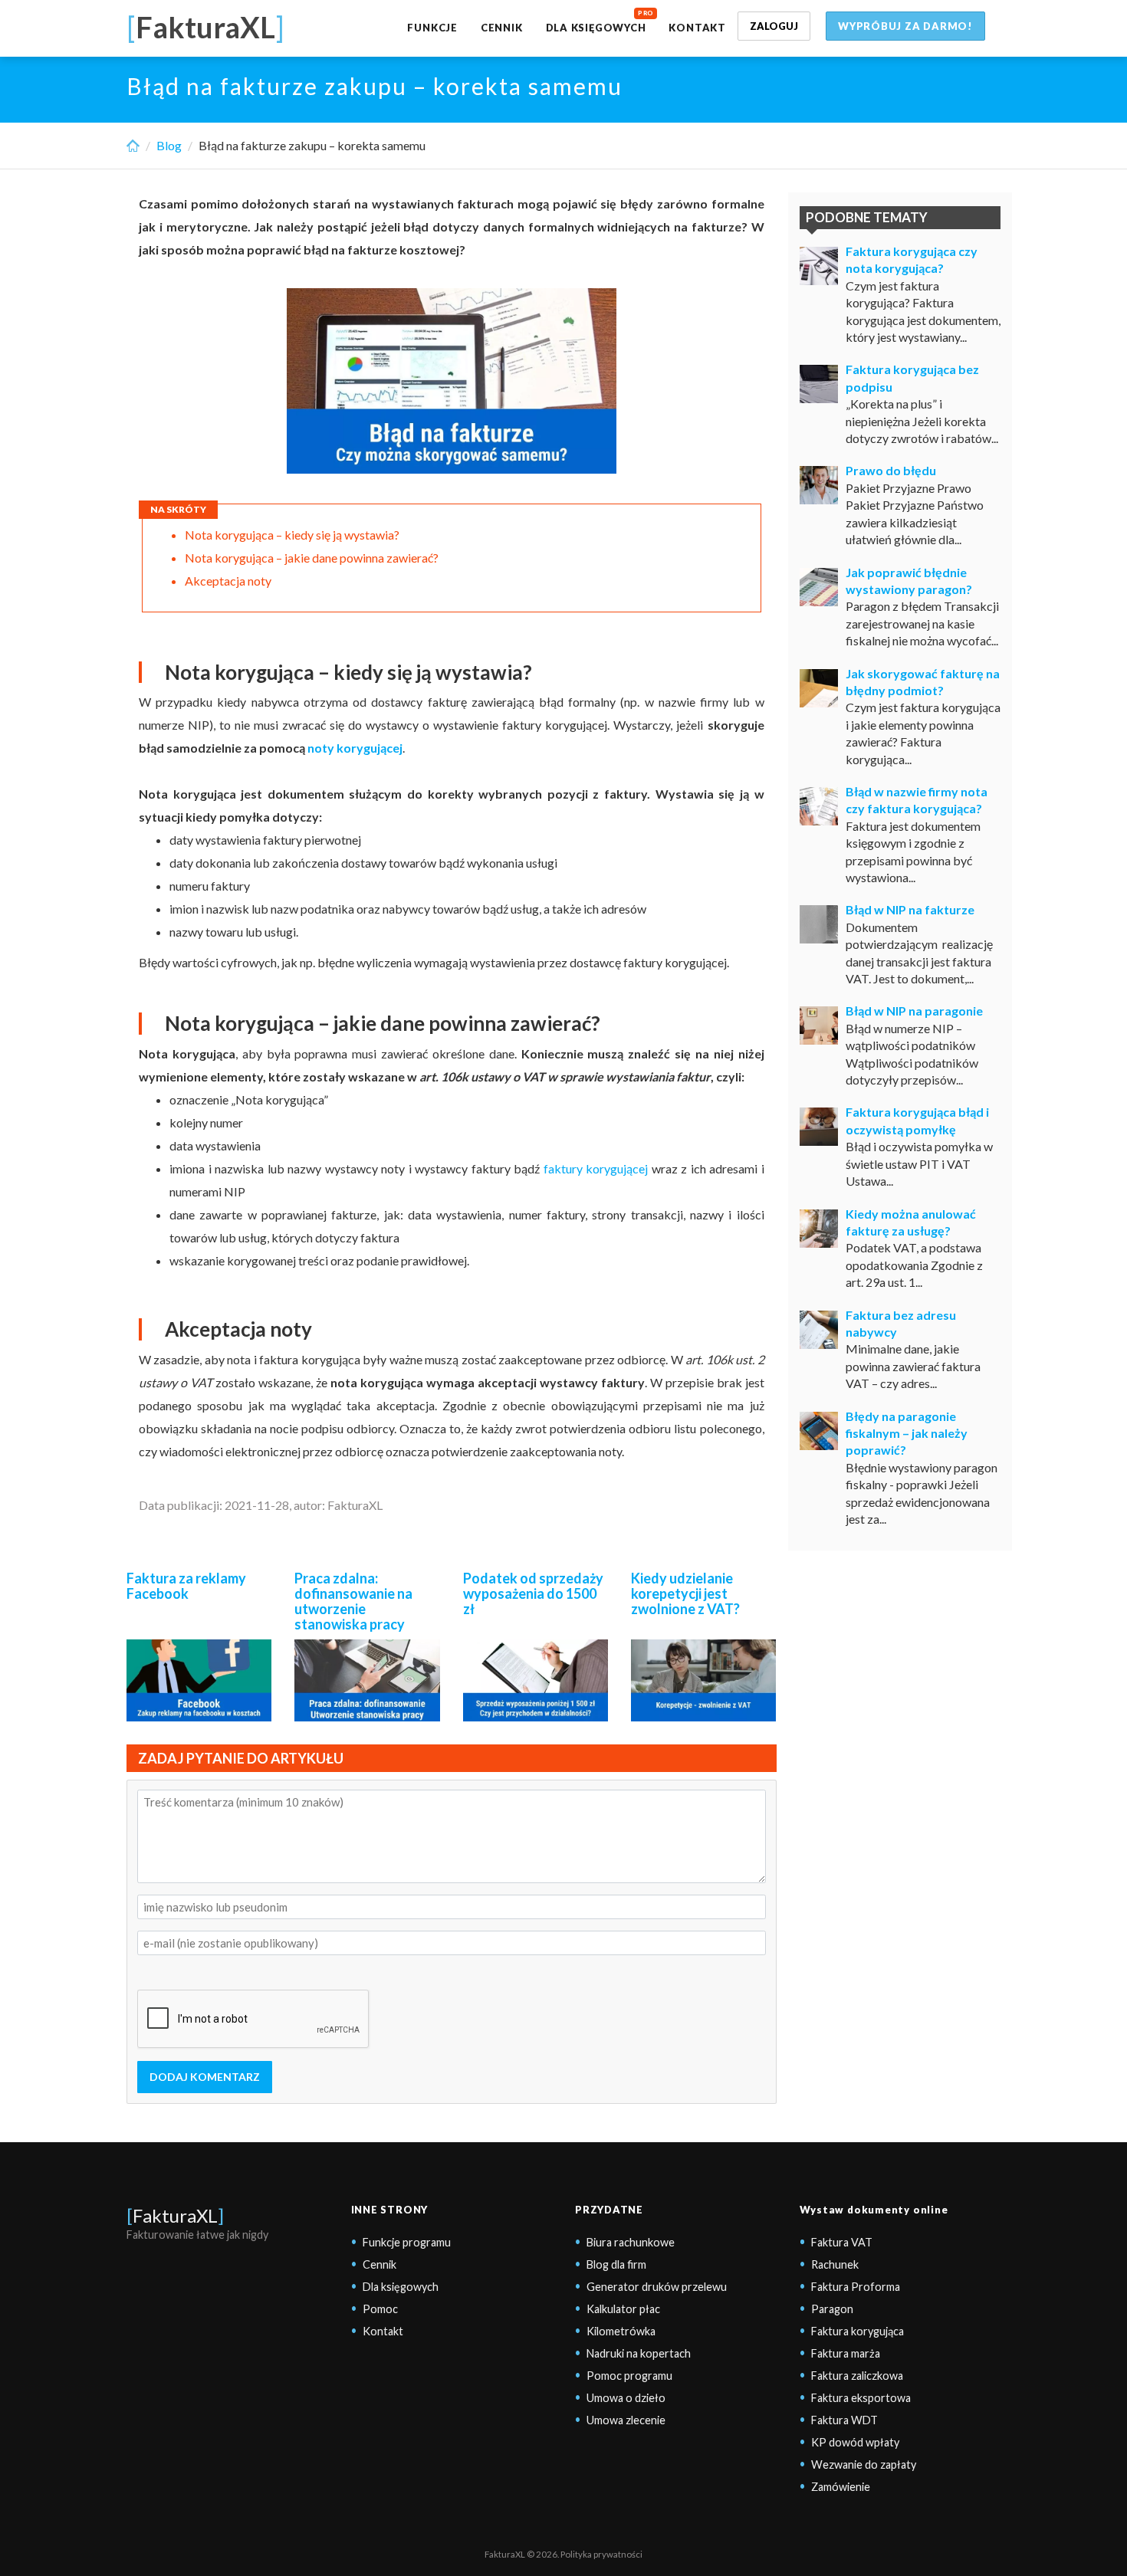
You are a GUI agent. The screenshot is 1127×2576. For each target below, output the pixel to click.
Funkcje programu (407, 2242)
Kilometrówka (621, 2331)
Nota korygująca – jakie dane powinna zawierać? (312, 558)
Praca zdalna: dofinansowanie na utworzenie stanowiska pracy (353, 1601)
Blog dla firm (616, 2264)
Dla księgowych (596, 28)
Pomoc (380, 2309)
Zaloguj (774, 26)
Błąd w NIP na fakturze (910, 909)
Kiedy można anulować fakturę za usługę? (911, 1222)
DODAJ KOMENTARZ (205, 2077)
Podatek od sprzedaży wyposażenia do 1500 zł (533, 1593)
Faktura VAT (842, 2242)
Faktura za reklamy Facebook (186, 1586)
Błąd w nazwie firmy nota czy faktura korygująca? (917, 800)
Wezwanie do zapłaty (864, 2464)
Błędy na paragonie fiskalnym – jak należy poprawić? (907, 1433)
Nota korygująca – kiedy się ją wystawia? (292, 535)
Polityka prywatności (601, 2554)
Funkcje (432, 28)
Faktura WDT (844, 2420)
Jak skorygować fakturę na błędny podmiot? (923, 682)
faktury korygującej (596, 1168)
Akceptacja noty (228, 581)
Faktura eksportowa (861, 2398)
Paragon (832, 2309)
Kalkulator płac (623, 2309)
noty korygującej (355, 748)
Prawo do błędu (891, 470)
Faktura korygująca (858, 2331)
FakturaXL (175, 2215)
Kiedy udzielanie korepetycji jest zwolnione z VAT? (685, 1593)
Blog (169, 145)
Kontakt (697, 28)
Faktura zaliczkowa (857, 2376)
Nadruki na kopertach (639, 2353)
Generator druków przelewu (657, 2287)
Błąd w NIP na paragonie (914, 1011)
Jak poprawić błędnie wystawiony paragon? (909, 581)
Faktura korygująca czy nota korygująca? (912, 259)
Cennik (502, 28)
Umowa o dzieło (626, 2398)
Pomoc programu (629, 2376)
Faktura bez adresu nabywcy (901, 1323)
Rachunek (835, 2264)
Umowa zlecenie (626, 2420)
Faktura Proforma (856, 2287)
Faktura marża (846, 2353)
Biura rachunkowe (631, 2242)
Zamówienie (841, 2487)
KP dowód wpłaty (855, 2442)
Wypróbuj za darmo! (905, 26)
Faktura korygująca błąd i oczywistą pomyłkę (917, 1120)
